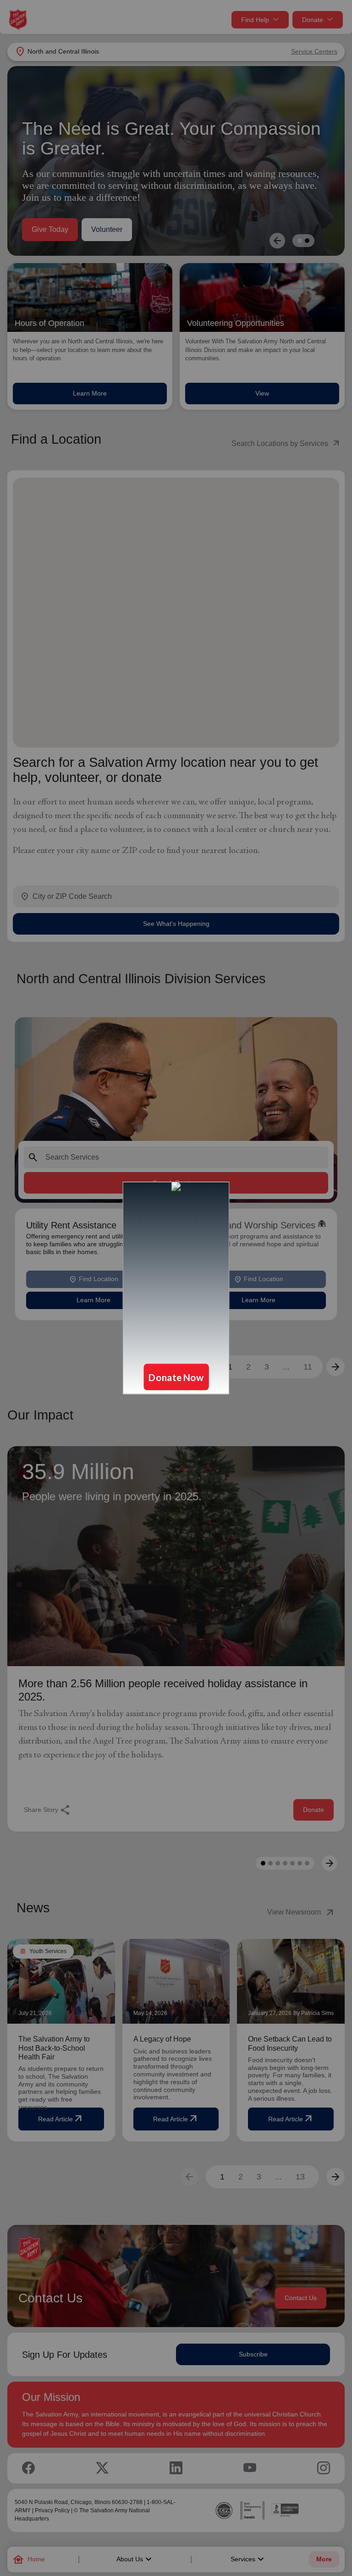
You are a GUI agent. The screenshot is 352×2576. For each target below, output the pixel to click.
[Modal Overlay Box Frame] (176, 1288)
